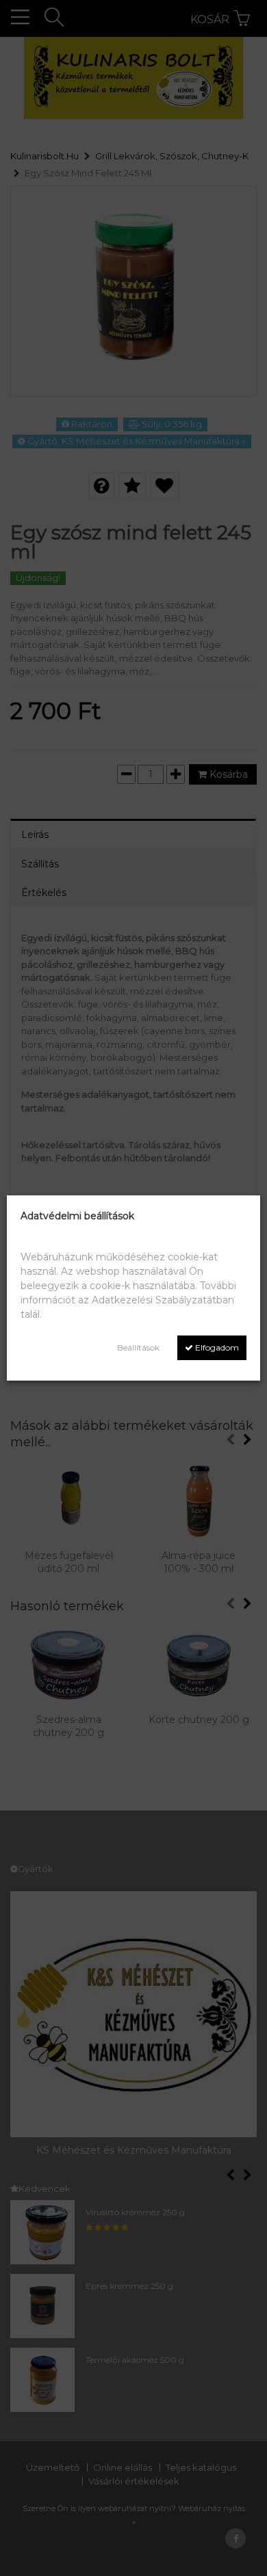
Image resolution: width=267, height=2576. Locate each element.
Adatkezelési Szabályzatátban (163, 1300)
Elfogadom (216, 1347)
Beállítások (138, 1347)
